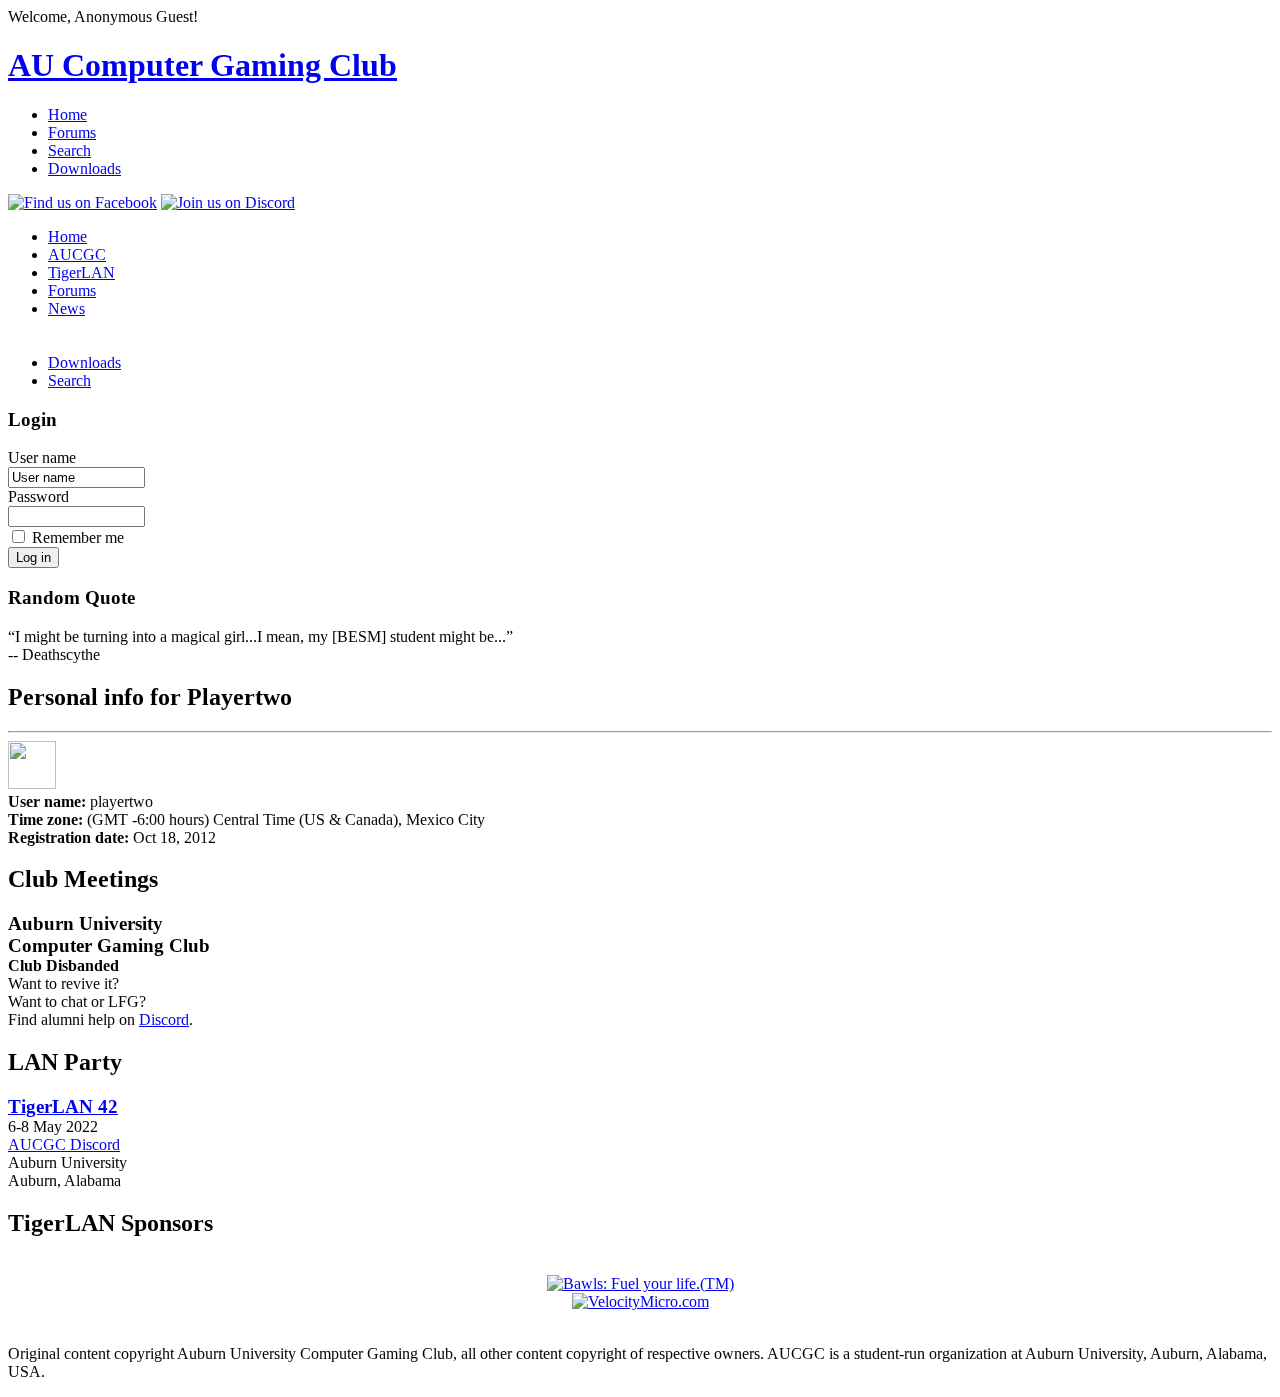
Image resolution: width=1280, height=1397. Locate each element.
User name (42, 457)
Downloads (84, 168)
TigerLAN (81, 272)
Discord (164, 1019)
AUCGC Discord (64, 1144)
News (66, 308)
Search (69, 150)
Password (38, 496)
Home (67, 114)
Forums (72, 132)
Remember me (78, 537)
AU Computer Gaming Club (202, 65)
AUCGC (77, 254)
